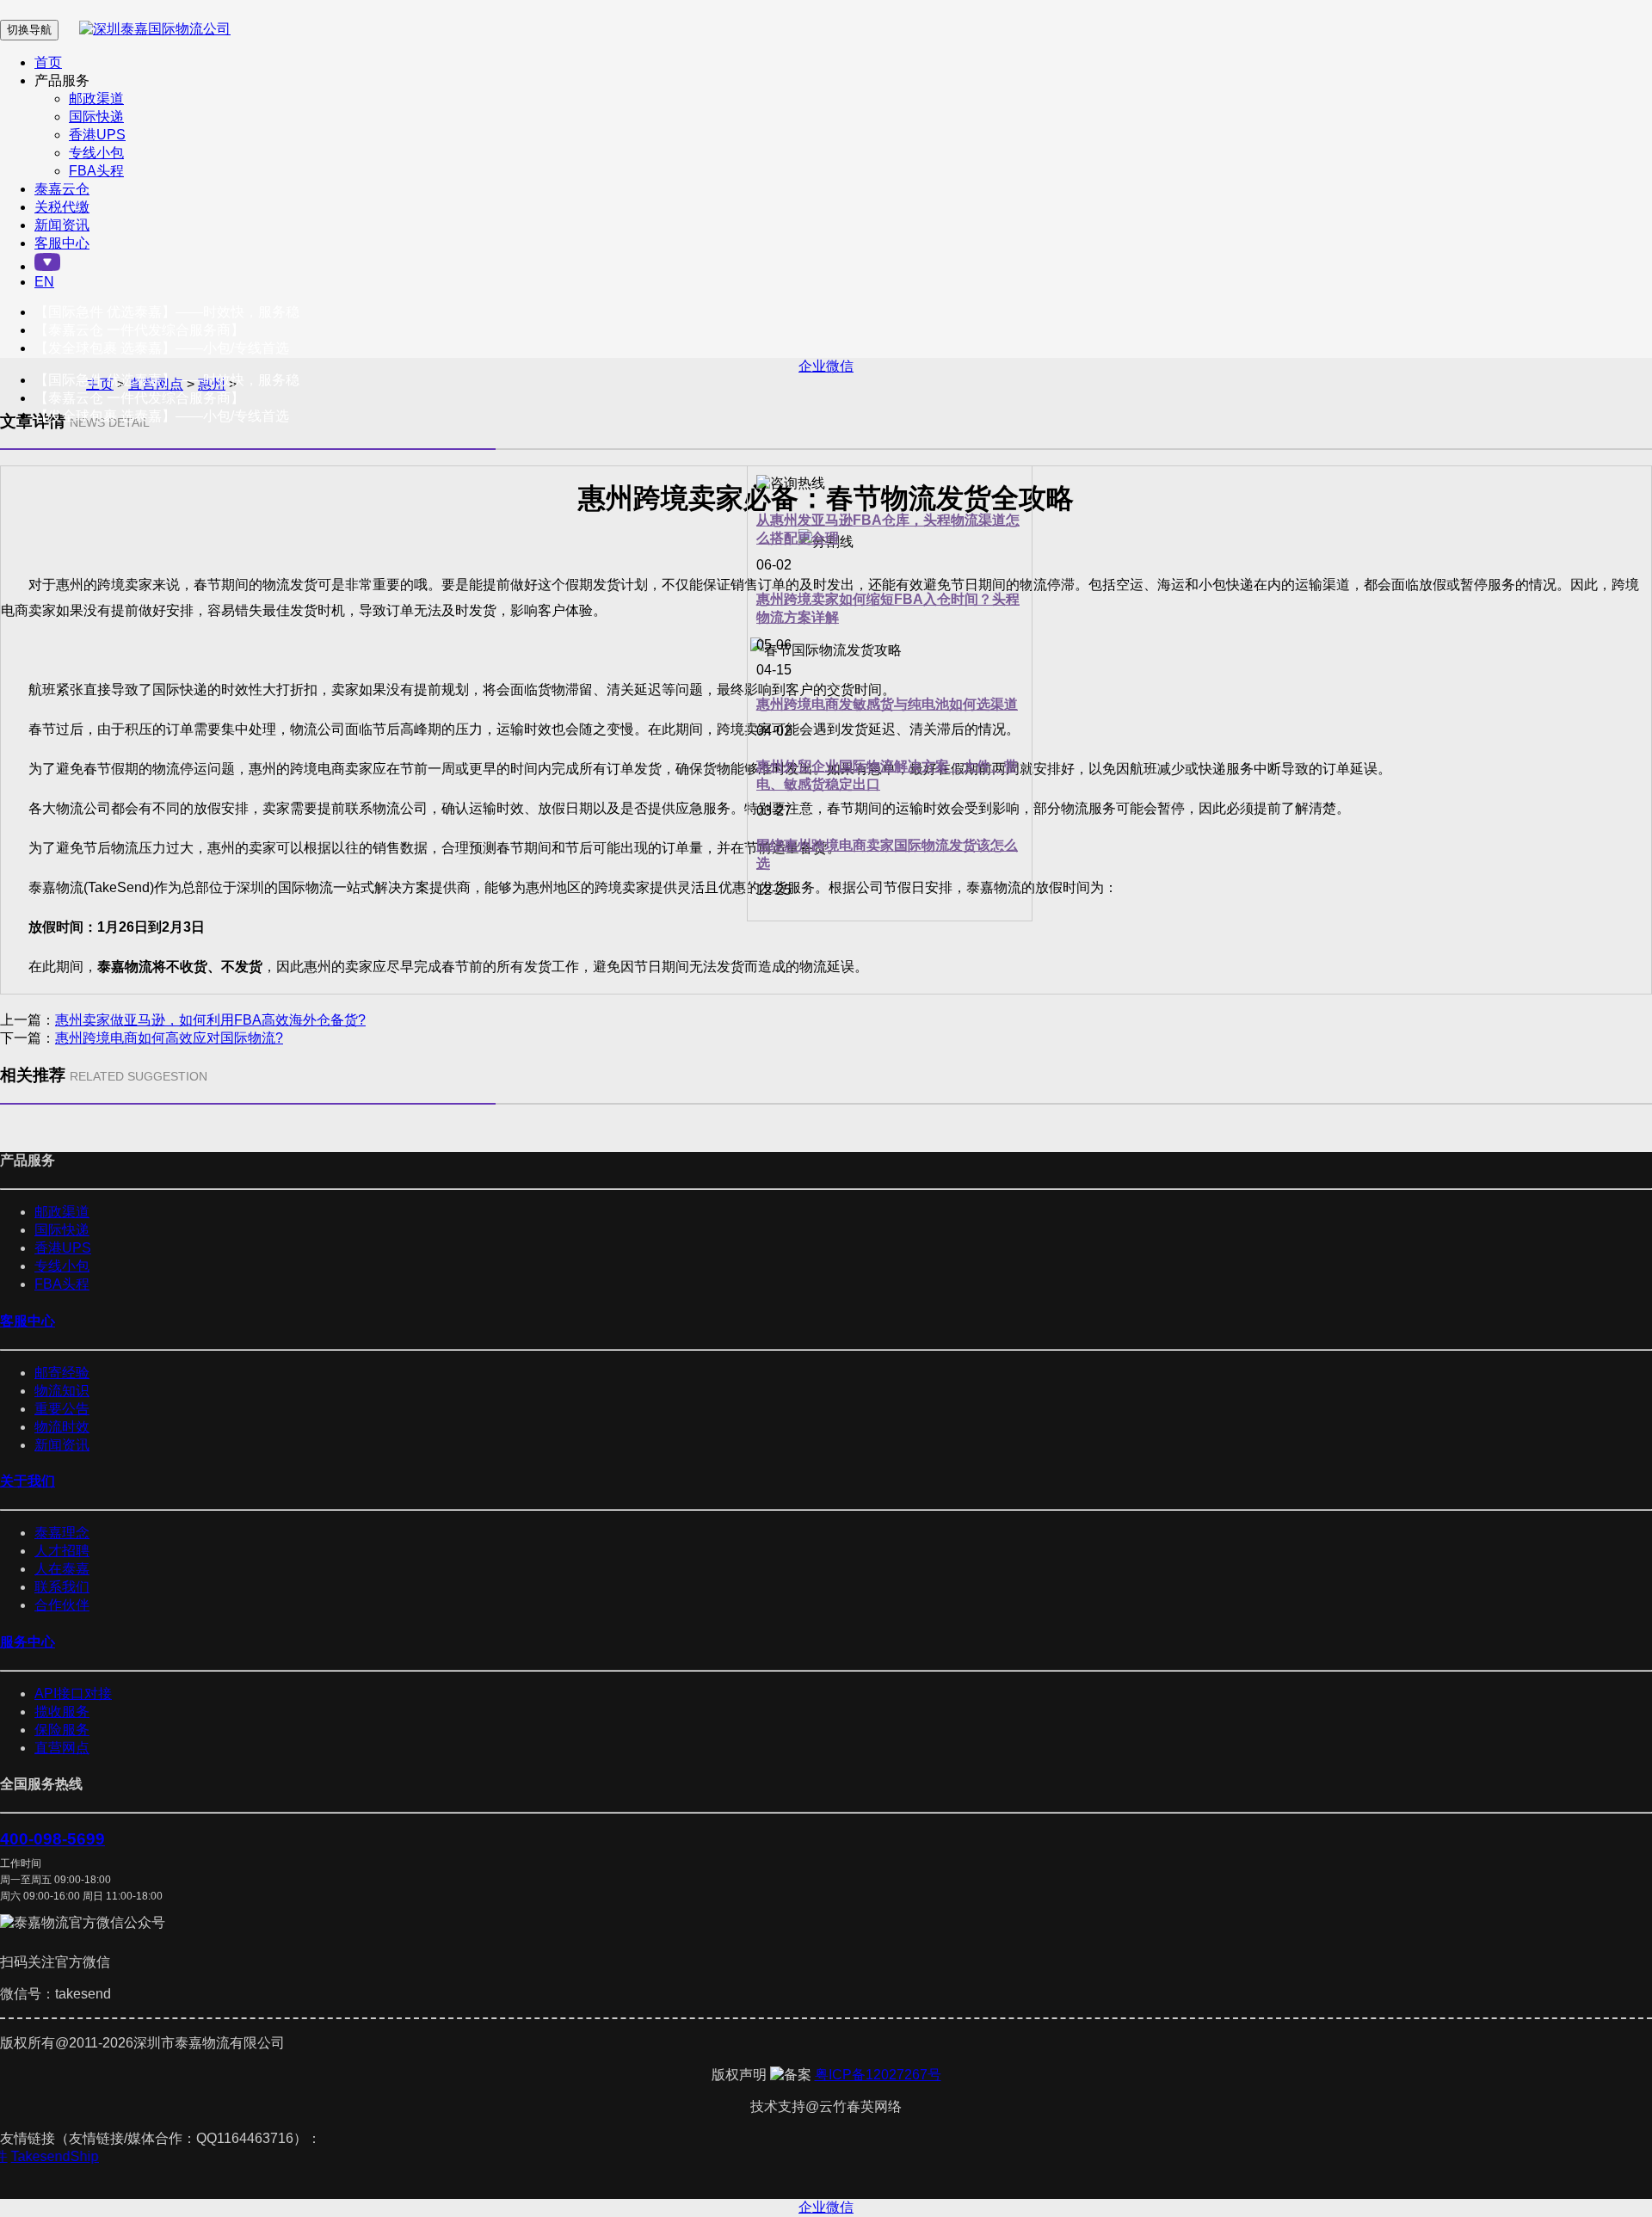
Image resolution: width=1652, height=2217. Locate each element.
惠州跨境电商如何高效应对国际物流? (169, 1038)
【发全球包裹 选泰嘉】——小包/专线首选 (162, 348)
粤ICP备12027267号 (878, 2075)
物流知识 (62, 1391)
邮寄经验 (62, 1373)
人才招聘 (62, 1551)
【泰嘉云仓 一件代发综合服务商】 (139, 330)
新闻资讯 (62, 225)
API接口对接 (73, 1694)
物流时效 (62, 1427)
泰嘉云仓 (62, 189)
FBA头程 (96, 171)
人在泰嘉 (62, 1569)
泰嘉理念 (62, 1533)
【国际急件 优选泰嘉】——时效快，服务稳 (167, 312)
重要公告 (62, 1409)
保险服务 (62, 1730)
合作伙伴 (62, 1605)
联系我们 (62, 1587)
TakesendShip (62, 2156)
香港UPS (97, 135)
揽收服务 (62, 1712)
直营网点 (62, 1748)
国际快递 (96, 117)
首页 (48, 62)
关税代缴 (62, 207)
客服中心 (62, 243)
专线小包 (96, 153)
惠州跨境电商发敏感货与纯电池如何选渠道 (887, 704)
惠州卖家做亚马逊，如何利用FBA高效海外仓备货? (210, 1020)
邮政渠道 (96, 99)
